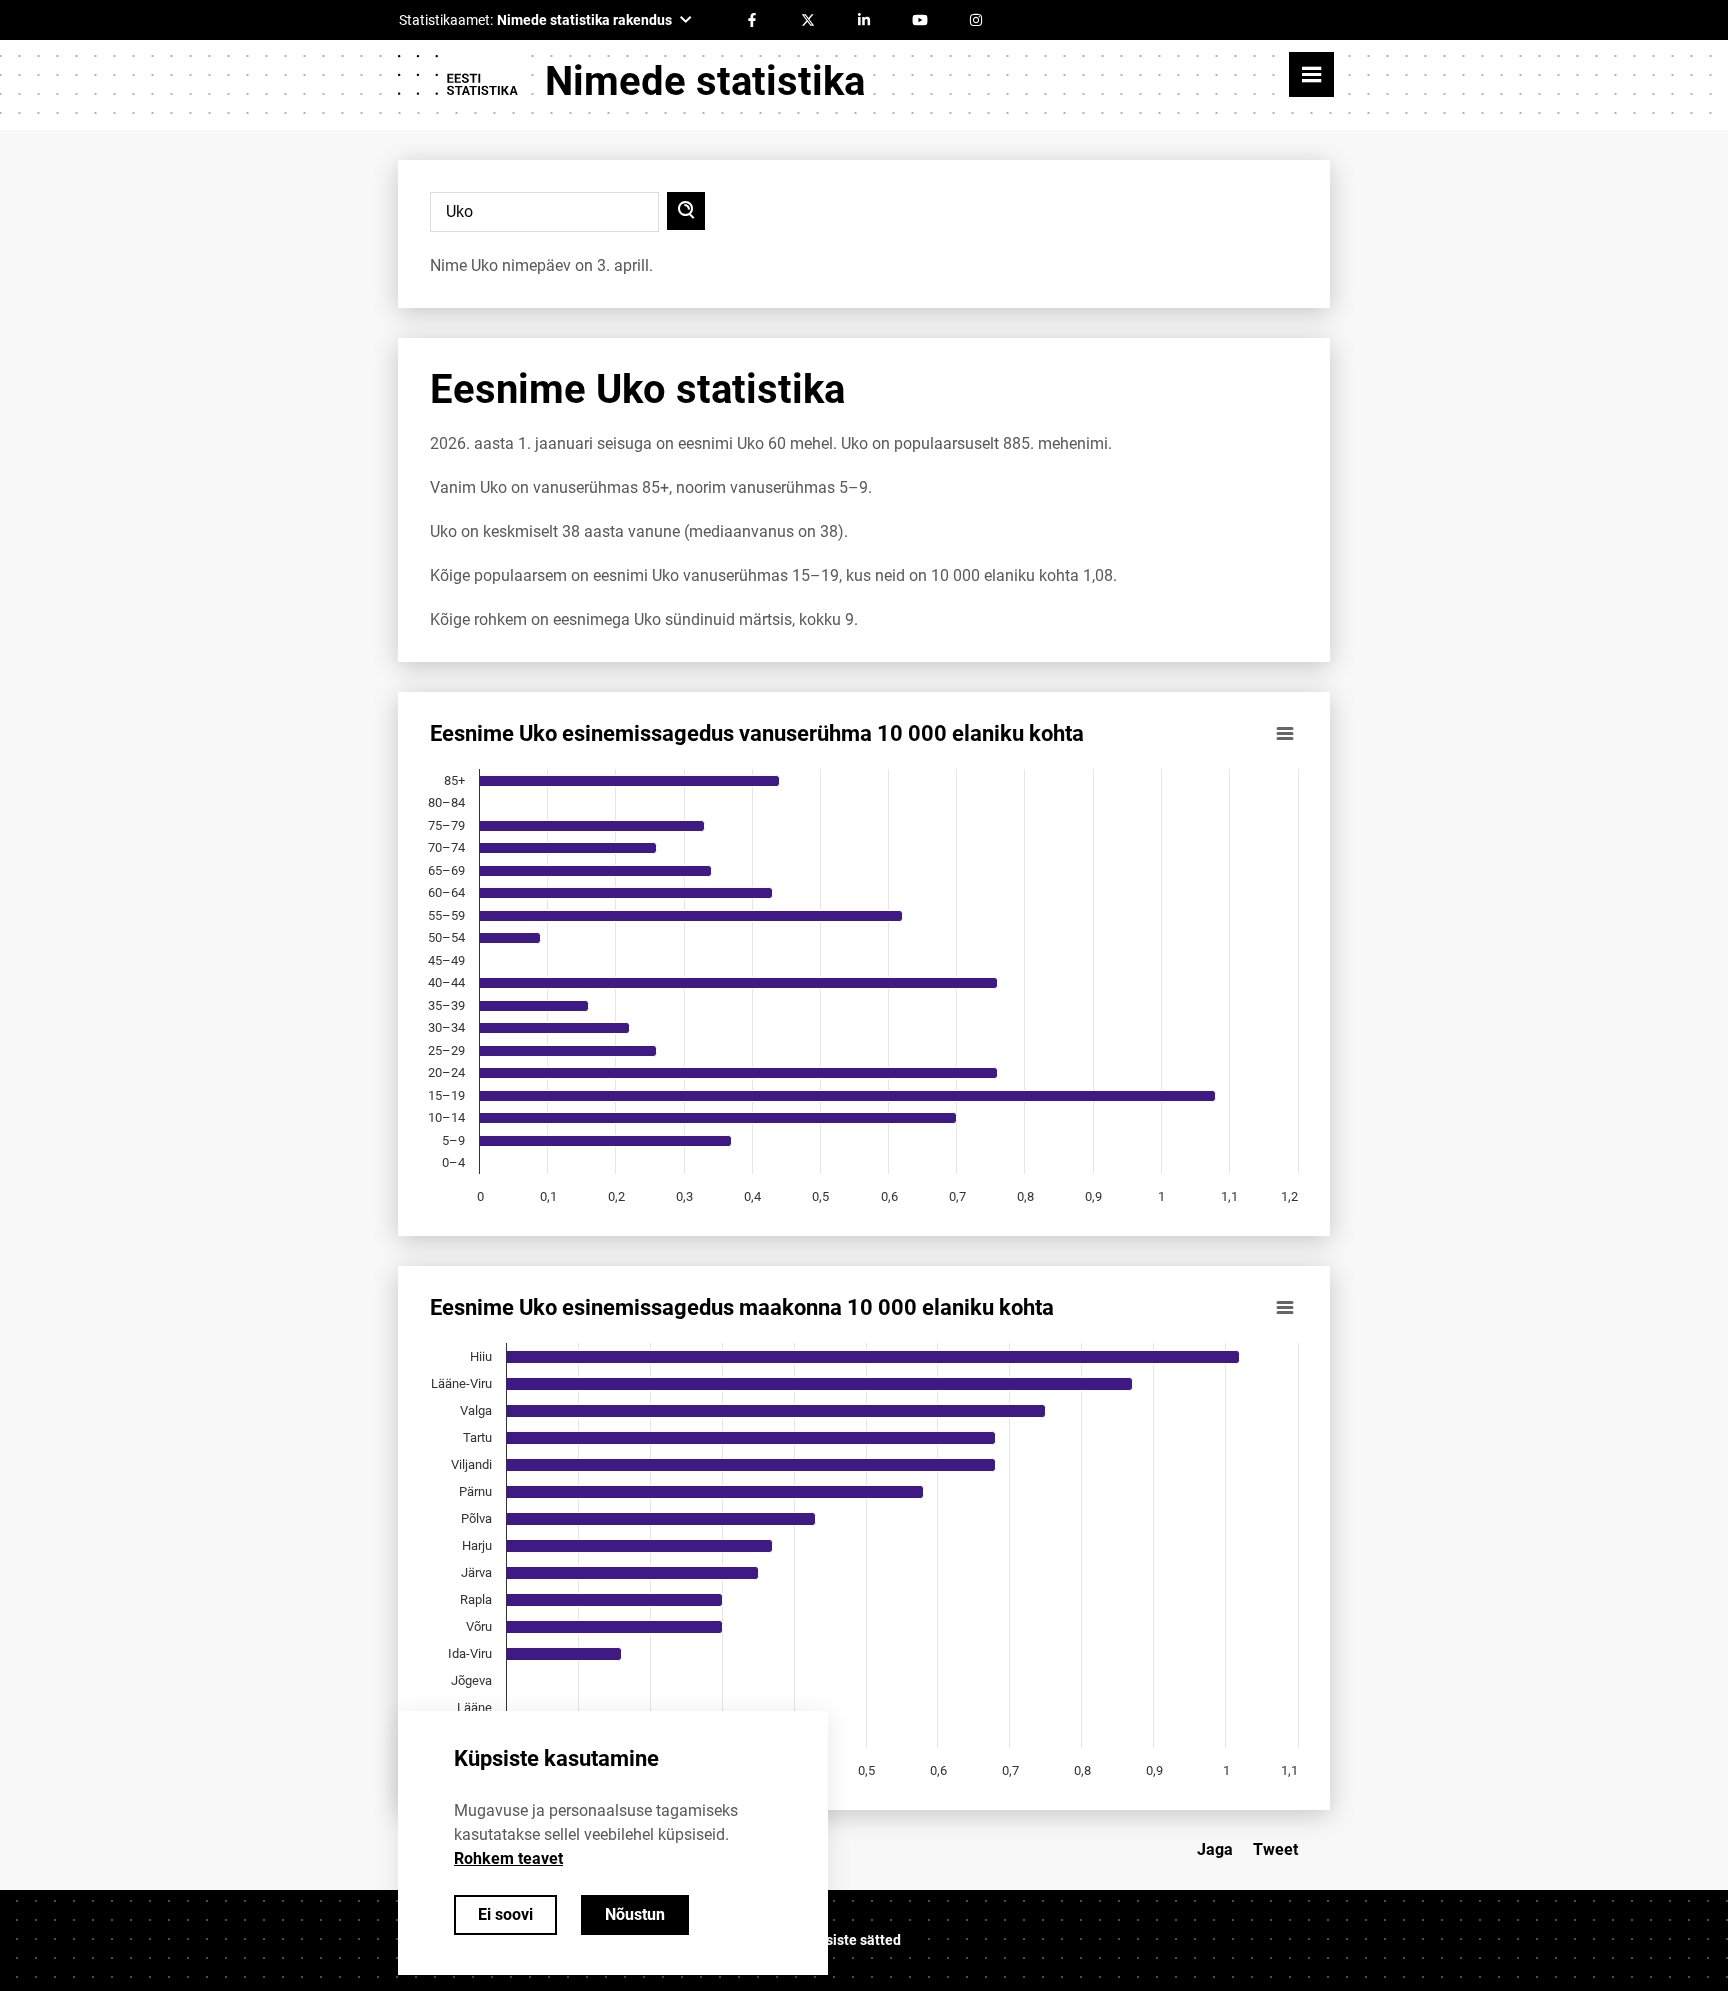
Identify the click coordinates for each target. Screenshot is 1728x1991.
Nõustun (635, 1914)
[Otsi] (686, 211)
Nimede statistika (705, 81)
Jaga (1215, 1849)
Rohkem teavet (508, 1858)
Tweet (1275, 1849)
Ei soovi (505, 1914)
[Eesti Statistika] (457, 82)
